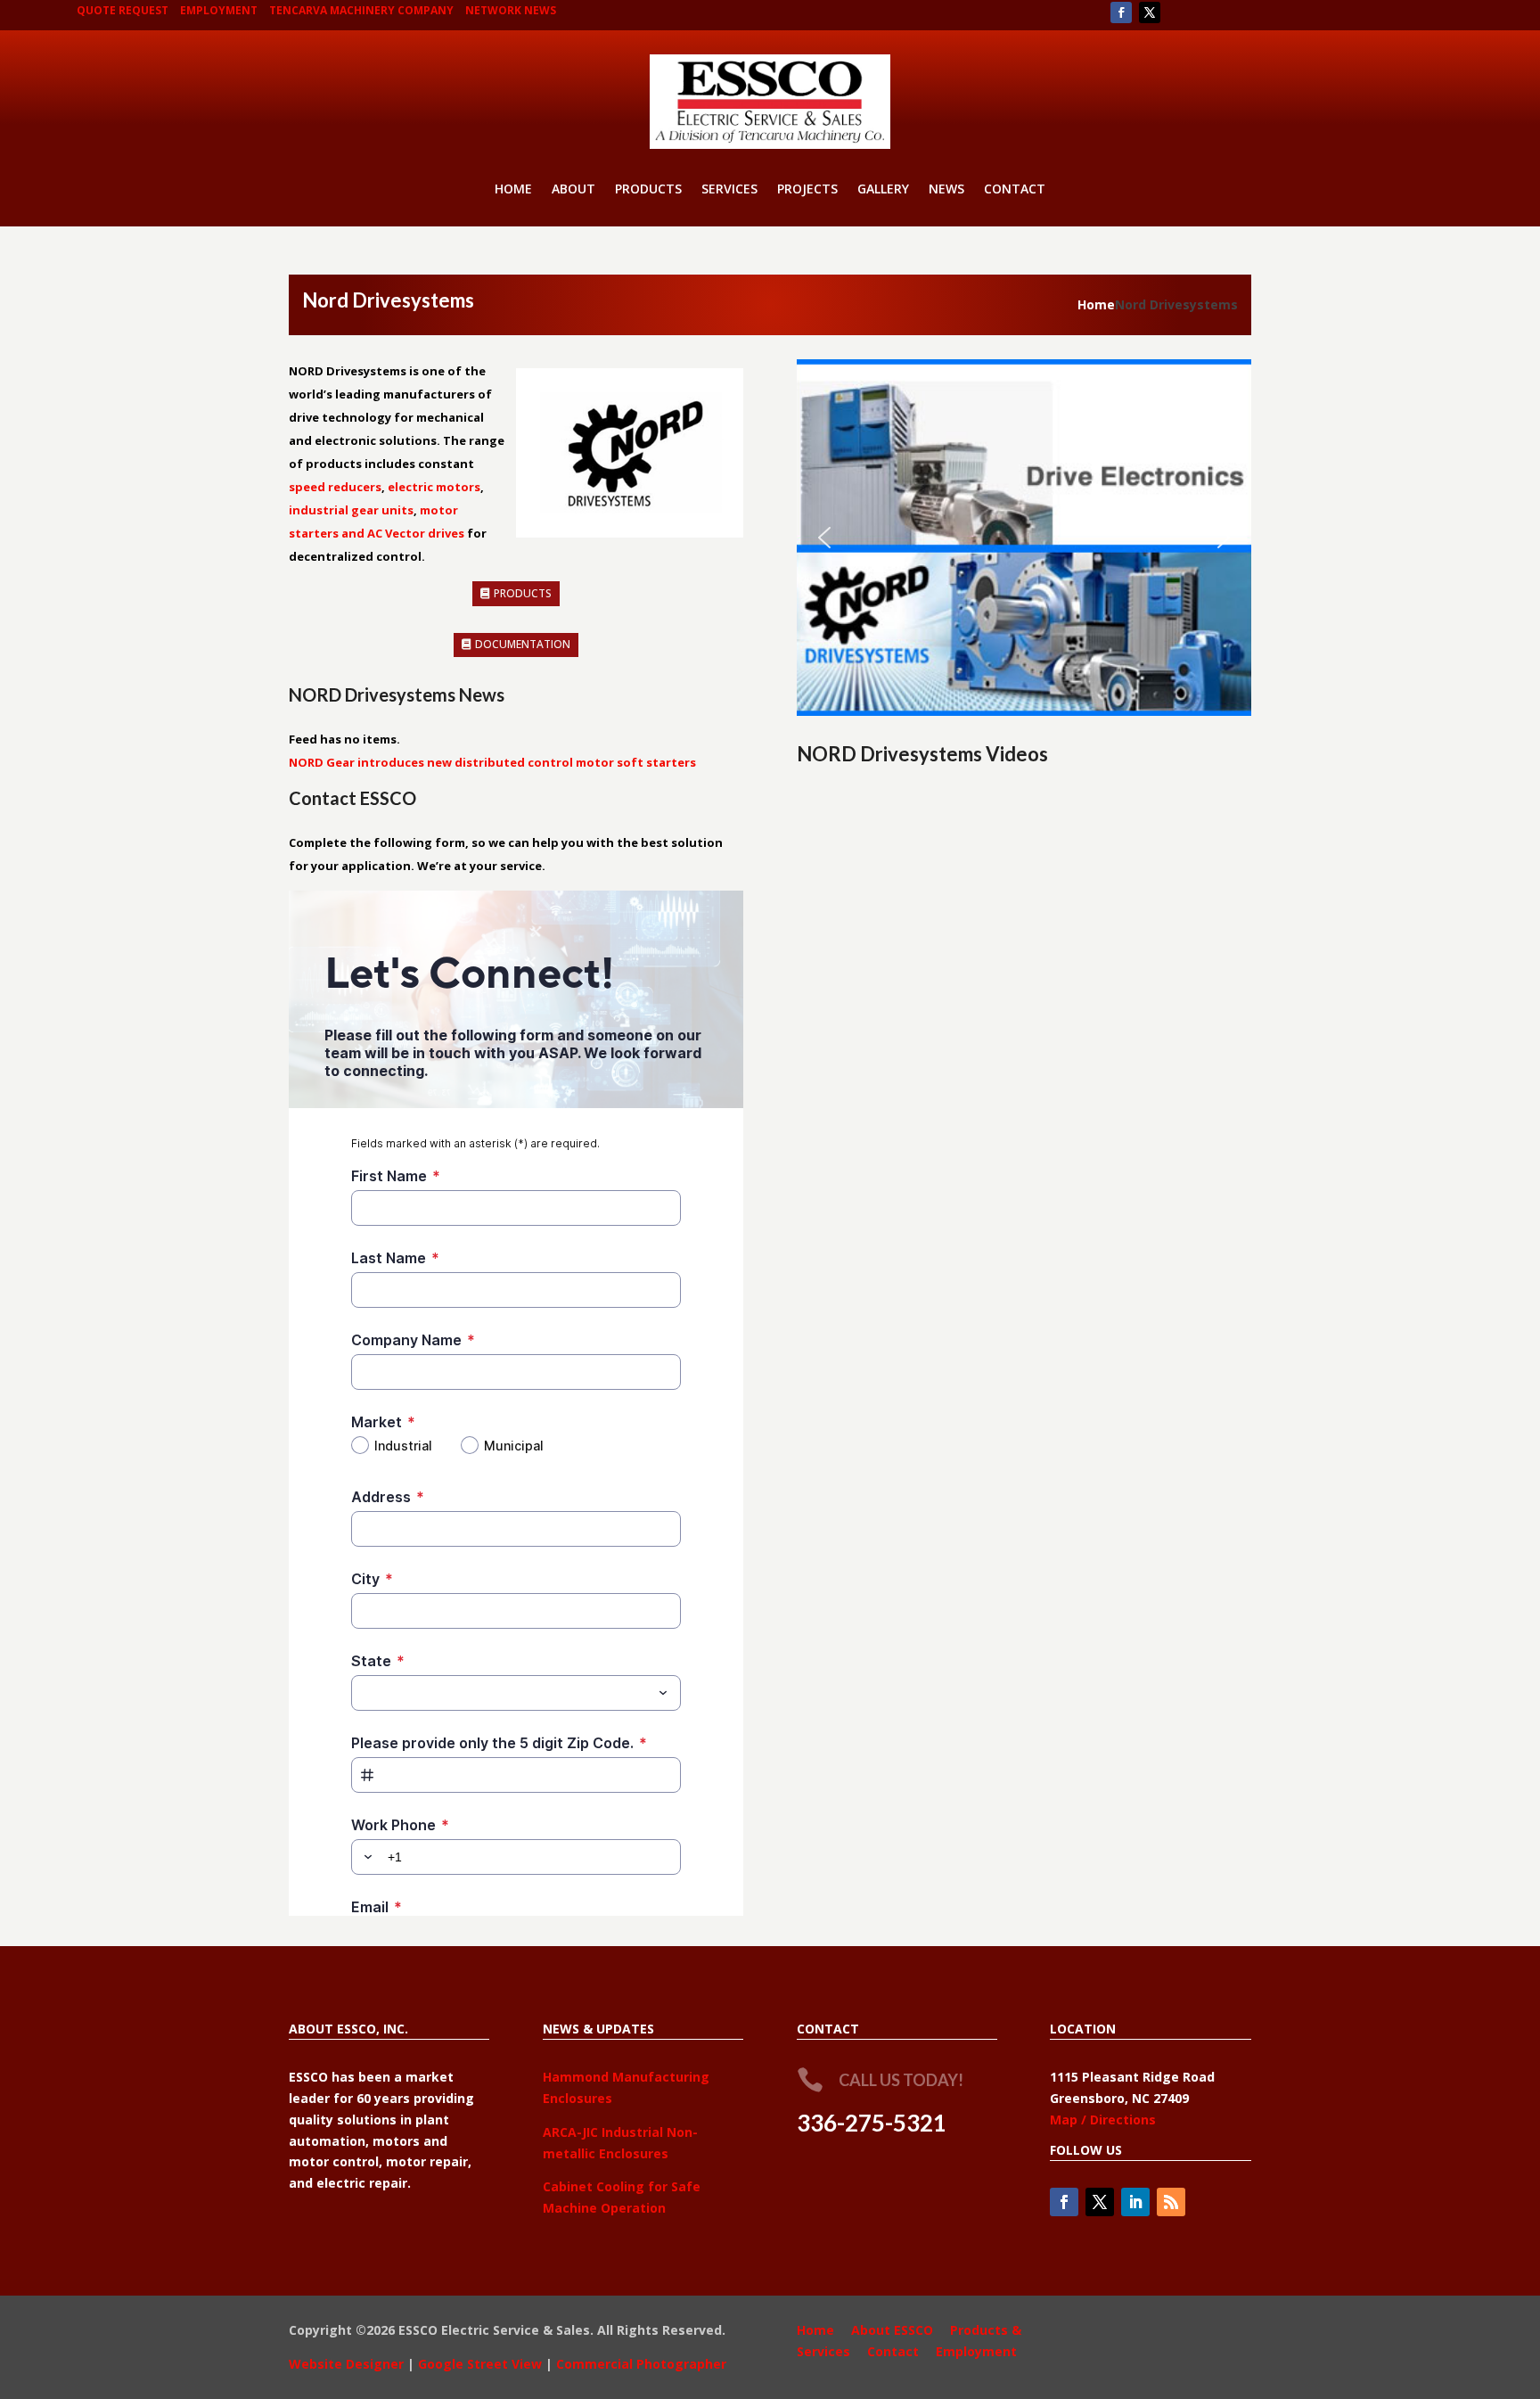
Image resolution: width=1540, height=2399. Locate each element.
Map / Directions (1103, 2120)
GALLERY (883, 190)
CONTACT (1015, 190)
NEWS (946, 190)
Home (1096, 304)
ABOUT (573, 190)
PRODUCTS (648, 190)
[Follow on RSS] (1171, 2202)
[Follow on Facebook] (1121, 12)
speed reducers (335, 487)
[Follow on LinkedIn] (1135, 2202)
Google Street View (480, 2364)
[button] (824, 538)
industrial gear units (351, 510)
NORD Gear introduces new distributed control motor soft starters (492, 762)
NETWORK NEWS (511, 10)
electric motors (434, 487)
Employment (976, 2351)
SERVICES (729, 190)
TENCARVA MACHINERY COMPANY (361, 10)
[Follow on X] (1150, 12)
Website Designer (346, 2364)
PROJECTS (807, 190)
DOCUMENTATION (523, 644)
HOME (513, 190)
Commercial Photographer (641, 2364)
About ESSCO (892, 2330)
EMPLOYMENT (219, 10)
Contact (893, 2351)
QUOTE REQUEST (123, 10)
